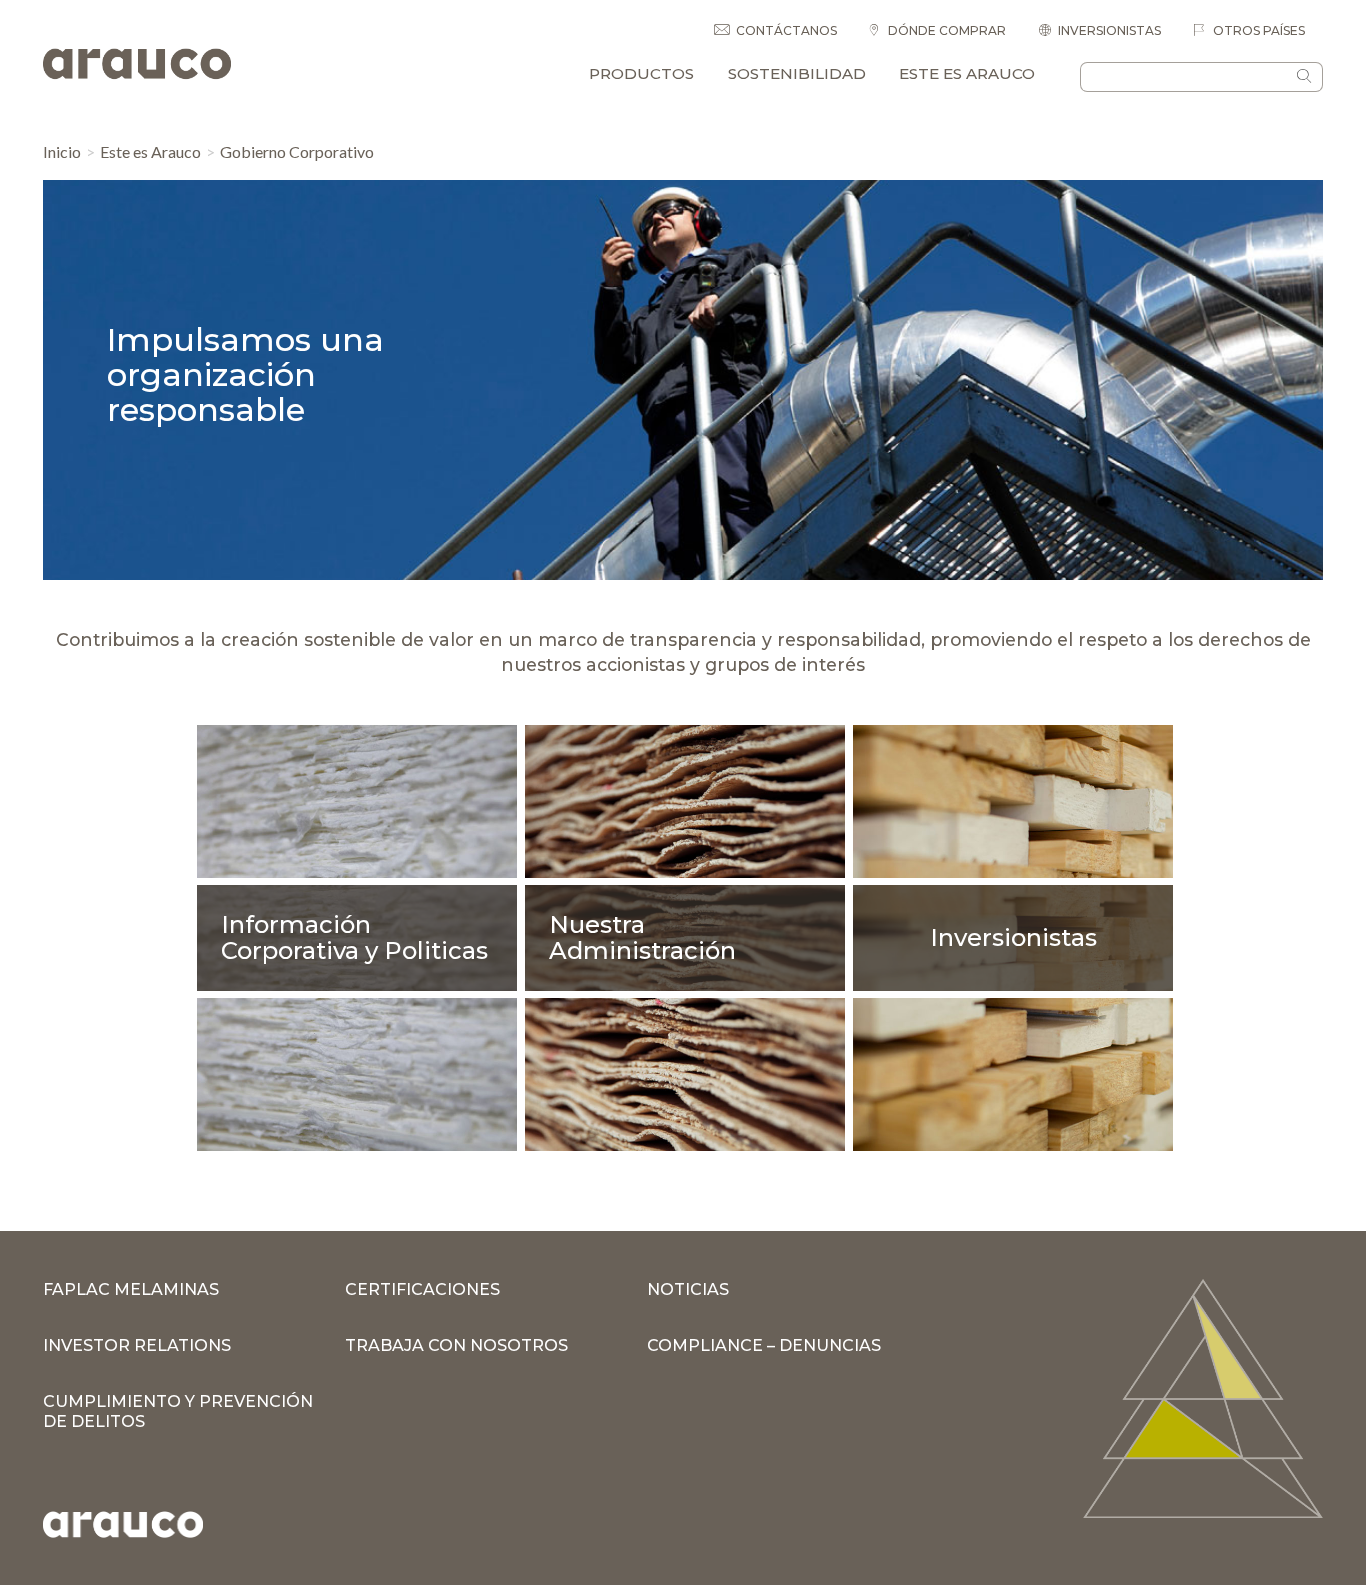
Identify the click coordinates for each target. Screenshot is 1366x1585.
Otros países (1257, 30)
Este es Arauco (967, 73)
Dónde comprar (945, 30)
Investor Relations (137, 1345)
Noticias (688, 1289)
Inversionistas (1109, 30)
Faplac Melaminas (131, 1289)
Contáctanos (786, 30)
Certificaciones (422, 1289)
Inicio (62, 151)
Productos (641, 73)
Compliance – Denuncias (764, 1345)
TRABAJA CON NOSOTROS (456, 1345)
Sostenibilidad (797, 73)
